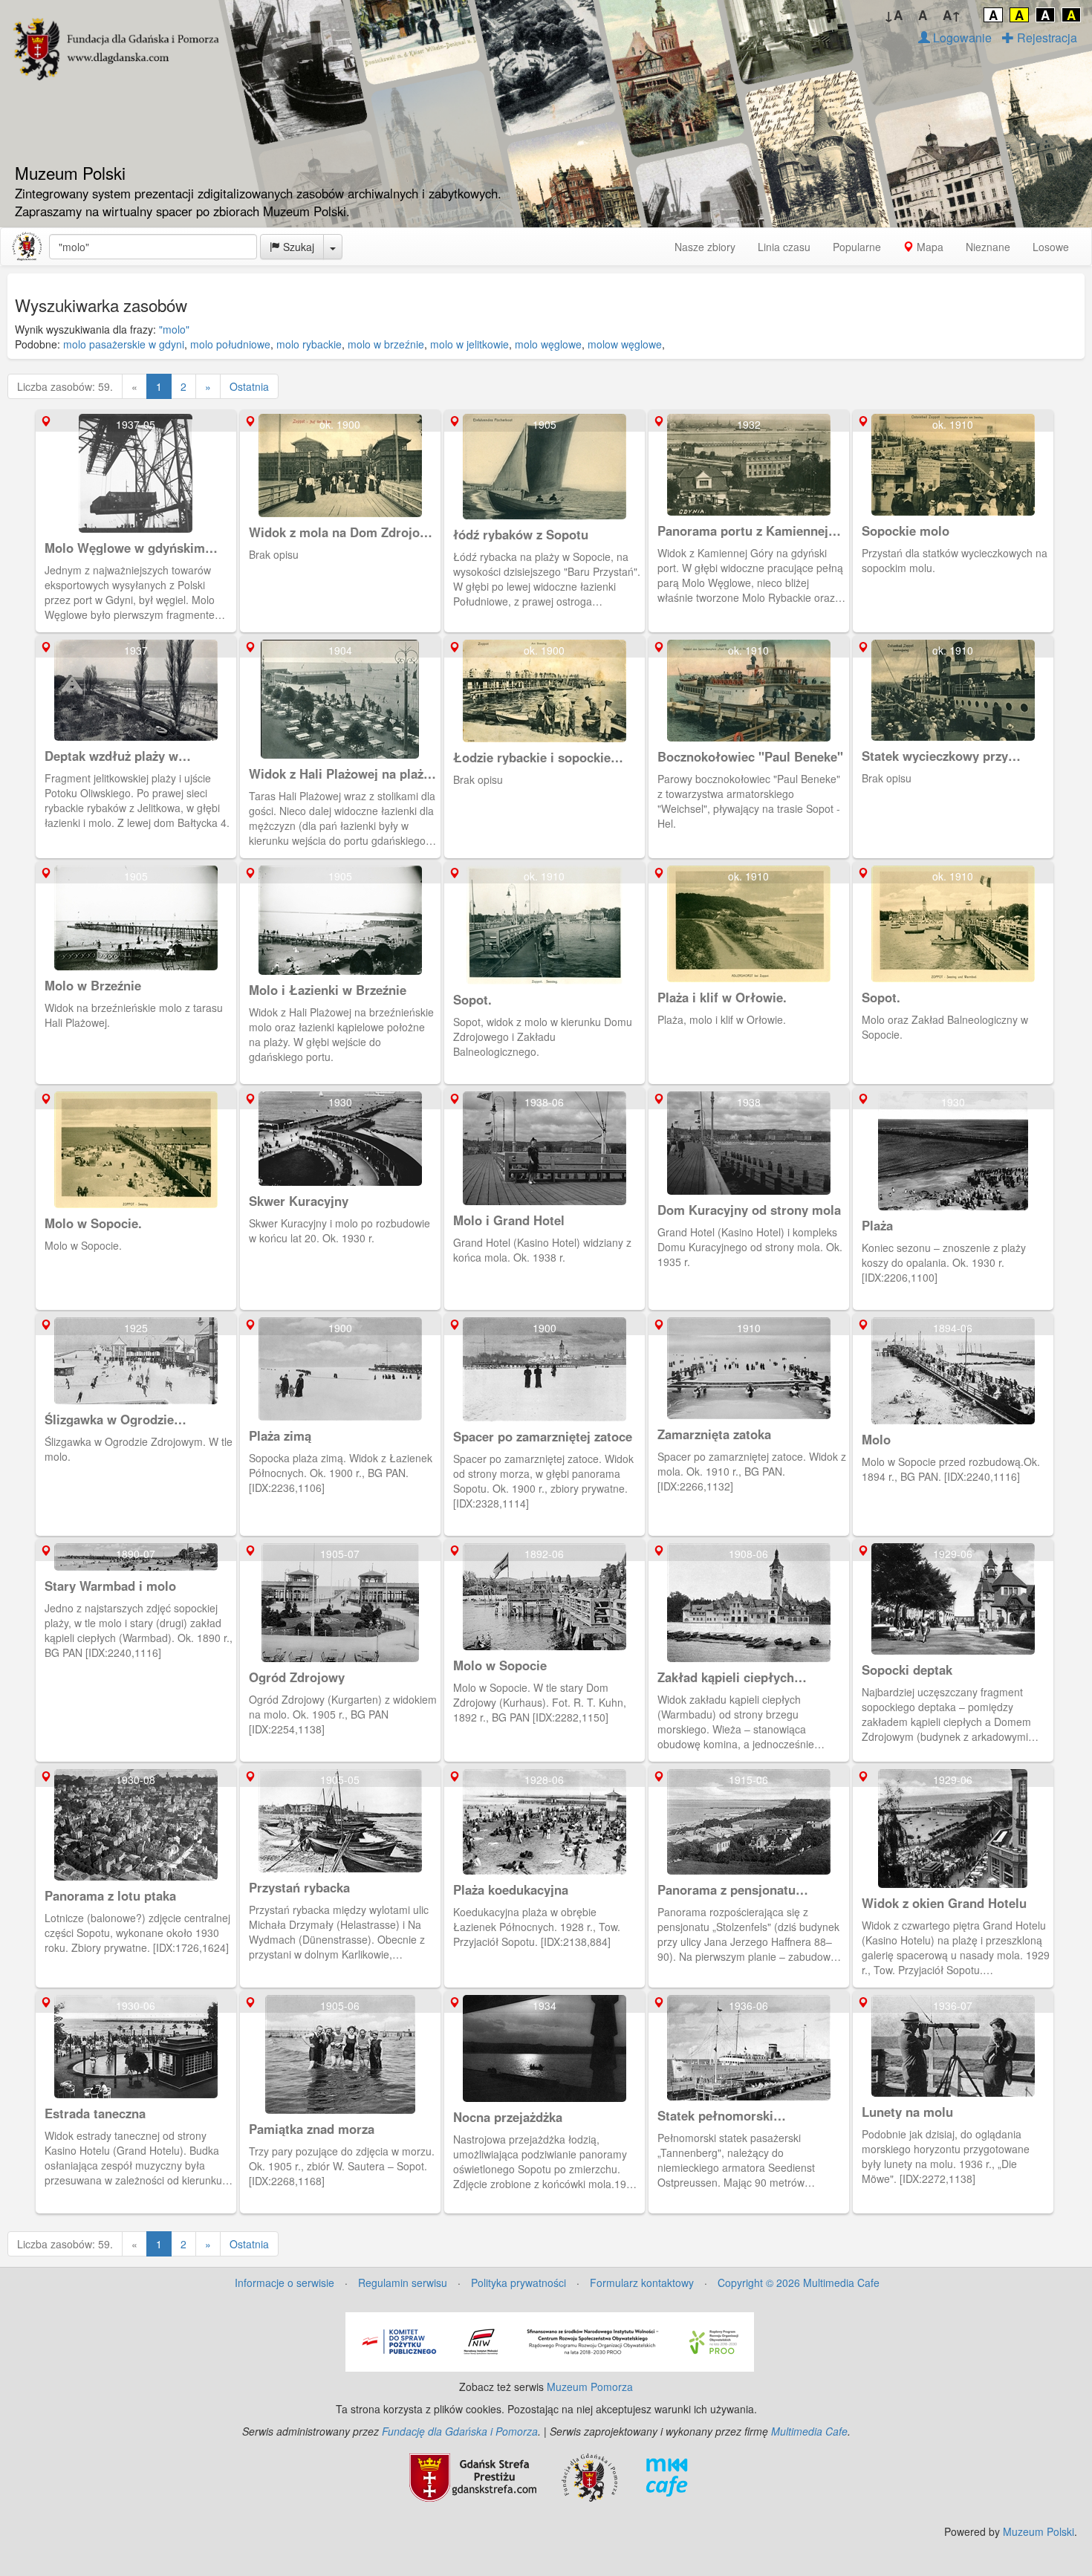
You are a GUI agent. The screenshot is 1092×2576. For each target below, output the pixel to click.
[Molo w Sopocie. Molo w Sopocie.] (138, 1094)
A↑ (952, 15)
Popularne (857, 247)
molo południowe (230, 344)
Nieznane (988, 247)
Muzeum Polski (1039, 2531)
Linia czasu (784, 247)
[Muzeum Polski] (27, 247)
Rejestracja (1046, 38)
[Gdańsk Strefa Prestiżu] (473, 2476)
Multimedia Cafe (809, 2431)
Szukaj (297, 247)
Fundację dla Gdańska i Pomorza (460, 2431)
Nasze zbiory (705, 247)
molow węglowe (625, 344)
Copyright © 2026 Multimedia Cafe (799, 2283)
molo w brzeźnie (386, 344)
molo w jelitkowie (469, 344)
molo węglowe (548, 344)
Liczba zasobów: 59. (65, 386)
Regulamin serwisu (403, 2283)
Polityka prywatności (519, 2283)
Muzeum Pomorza (590, 2387)
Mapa (929, 247)
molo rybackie (309, 344)
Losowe (1051, 247)
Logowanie (961, 38)
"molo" (174, 329)
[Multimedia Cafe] (667, 2476)
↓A (893, 15)
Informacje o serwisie (285, 2283)
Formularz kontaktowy (642, 2283)
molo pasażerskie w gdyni (124, 344)
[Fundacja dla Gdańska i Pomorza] (589, 2476)
